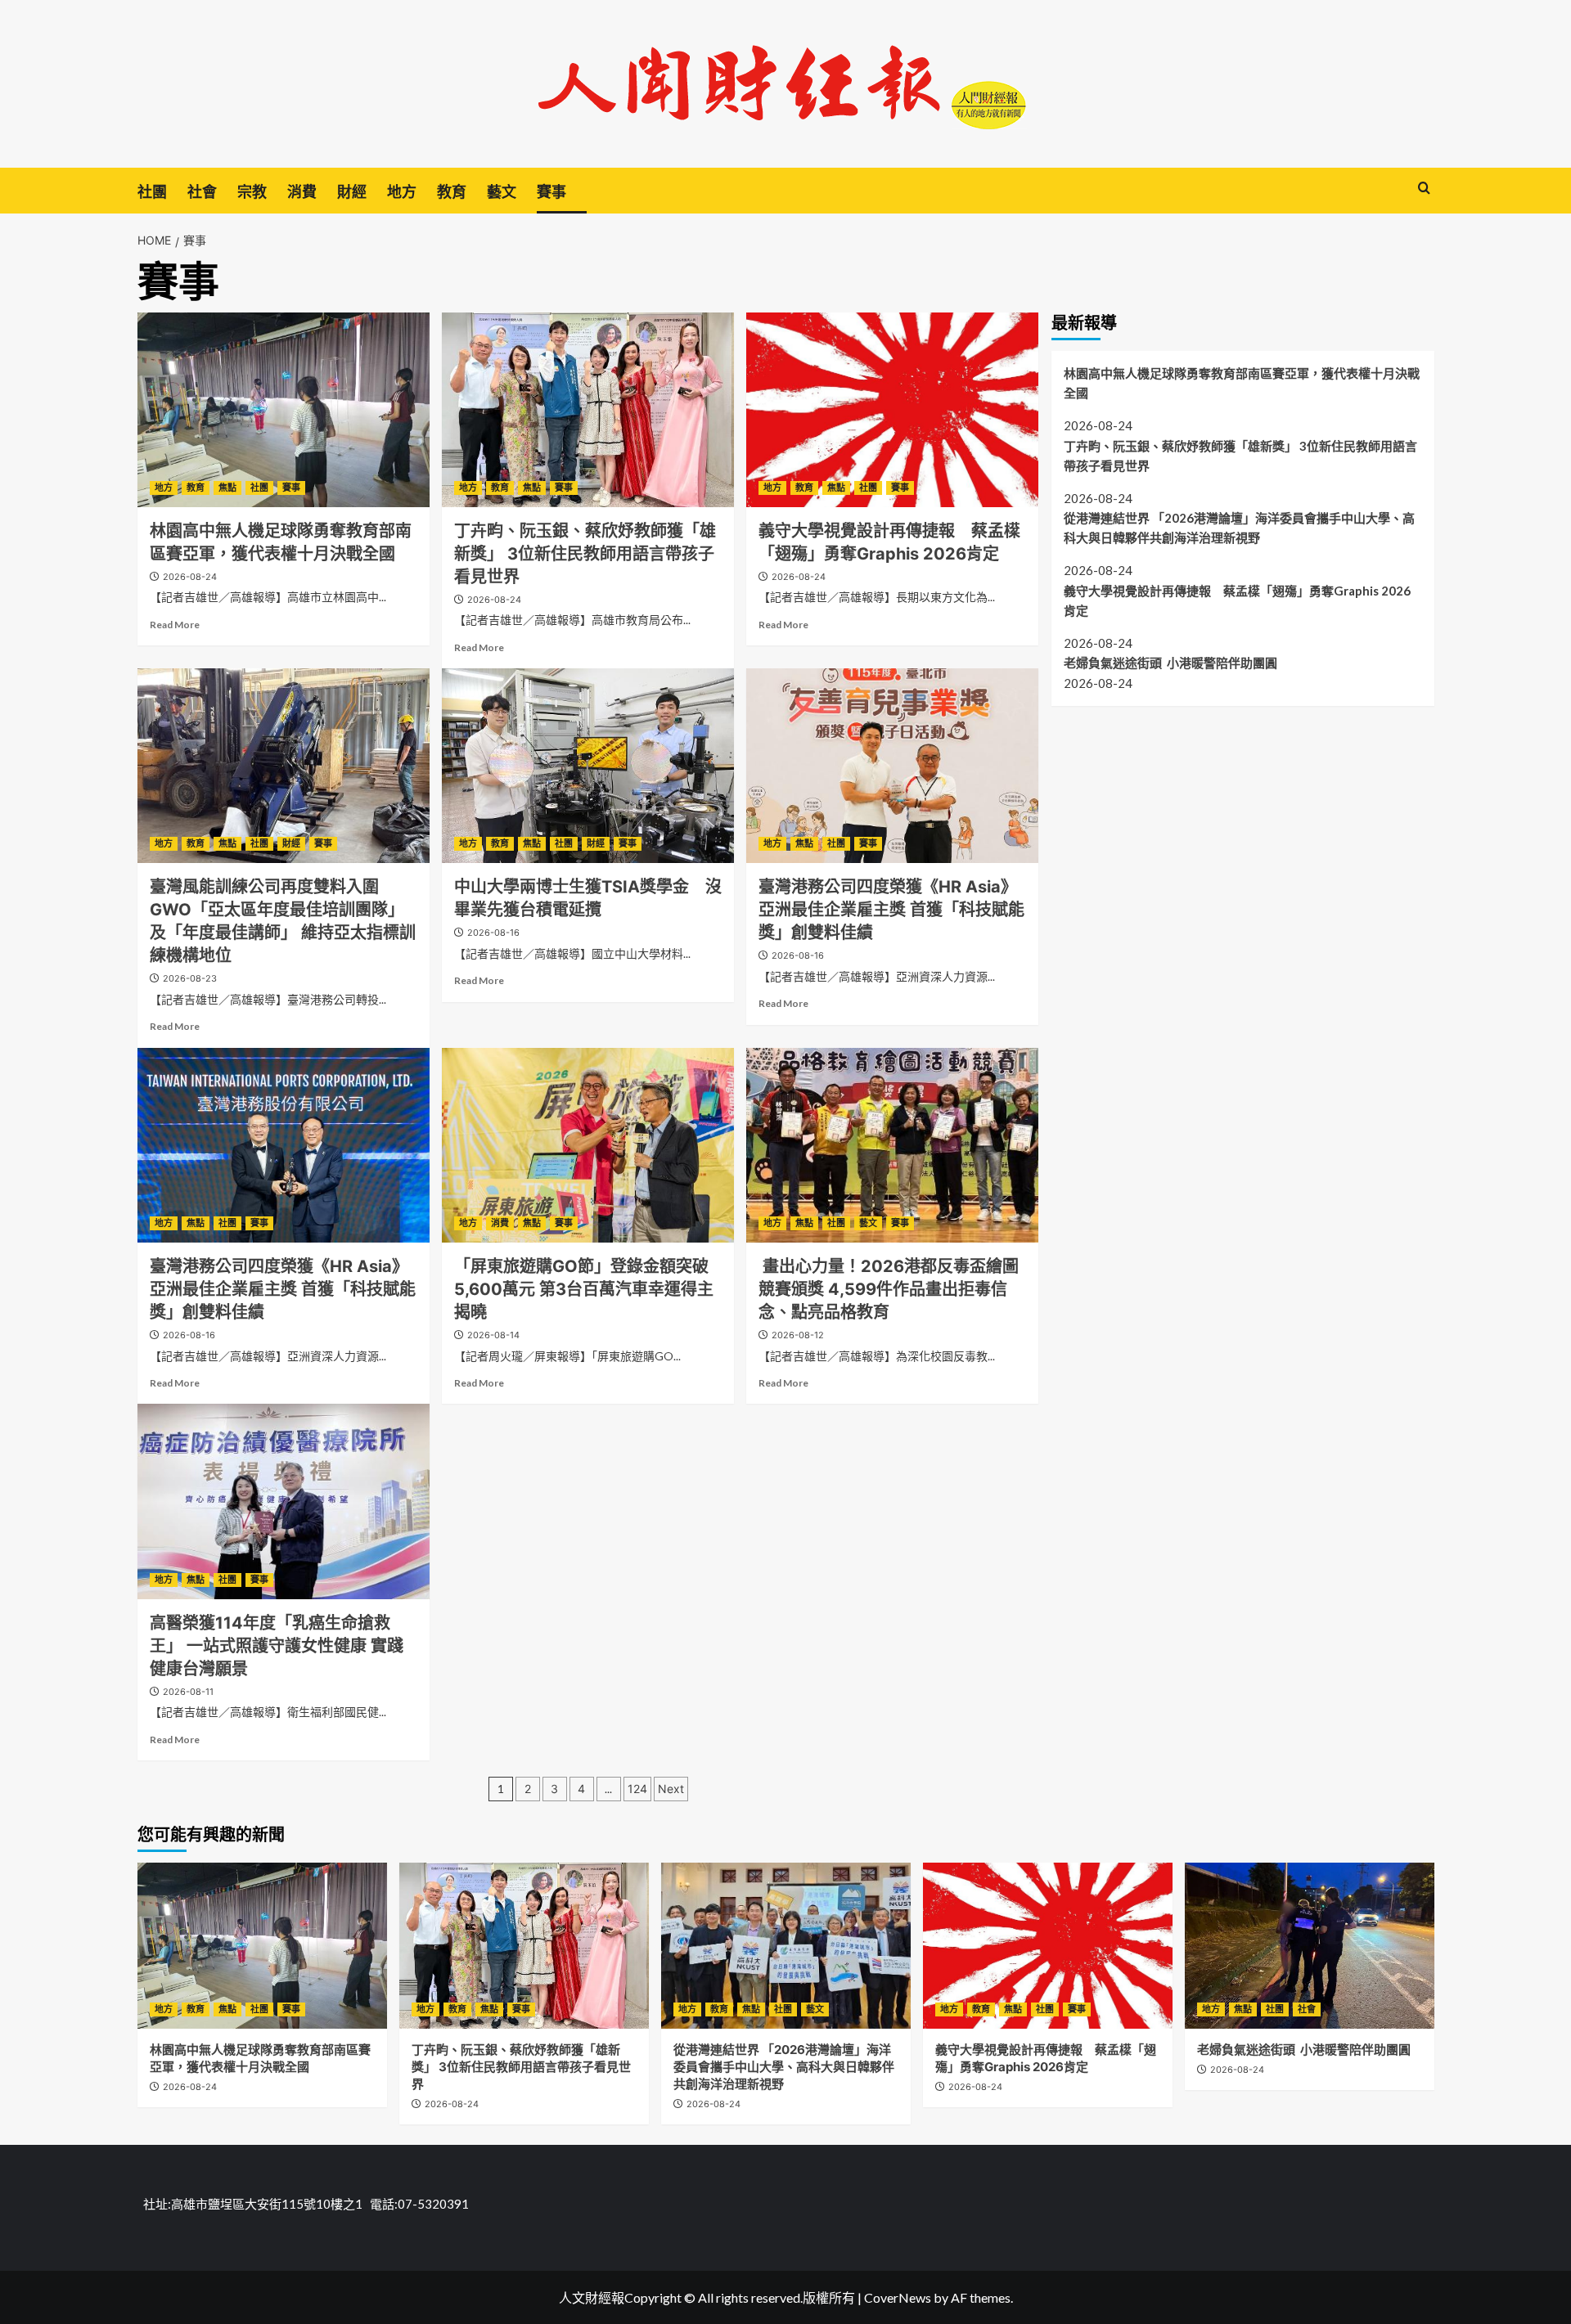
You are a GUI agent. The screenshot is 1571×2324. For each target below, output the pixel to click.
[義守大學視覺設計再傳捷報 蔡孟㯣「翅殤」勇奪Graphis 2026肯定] (892, 410)
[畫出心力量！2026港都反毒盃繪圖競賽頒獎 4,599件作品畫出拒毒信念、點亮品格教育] (892, 1145)
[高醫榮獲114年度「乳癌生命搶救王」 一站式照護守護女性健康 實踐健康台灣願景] (284, 1501)
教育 (452, 192)
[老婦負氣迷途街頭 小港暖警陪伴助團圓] (1310, 1946)
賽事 (551, 192)
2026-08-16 (493, 933)
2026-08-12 (798, 1335)
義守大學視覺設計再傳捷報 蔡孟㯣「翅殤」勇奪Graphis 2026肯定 (1237, 600)
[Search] (1424, 189)
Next (671, 1789)
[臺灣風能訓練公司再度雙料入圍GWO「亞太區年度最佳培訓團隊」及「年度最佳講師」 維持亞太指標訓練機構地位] (284, 766)
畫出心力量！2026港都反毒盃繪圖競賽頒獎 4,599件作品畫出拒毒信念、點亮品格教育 (889, 1289)
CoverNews (898, 2297)
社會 (202, 192)
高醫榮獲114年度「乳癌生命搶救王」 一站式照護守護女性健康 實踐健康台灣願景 (277, 1646)
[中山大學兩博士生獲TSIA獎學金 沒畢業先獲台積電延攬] (588, 766)
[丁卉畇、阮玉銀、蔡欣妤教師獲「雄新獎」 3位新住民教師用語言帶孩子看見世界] (588, 410)
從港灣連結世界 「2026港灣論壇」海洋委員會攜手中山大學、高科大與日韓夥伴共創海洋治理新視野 (1239, 527)
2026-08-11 (188, 1692)
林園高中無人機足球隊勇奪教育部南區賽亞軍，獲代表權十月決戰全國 (1242, 382)
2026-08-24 (190, 577)
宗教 (252, 192)
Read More (175, 625)
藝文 (502, 192)
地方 (402, 192)
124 (637, 1789)
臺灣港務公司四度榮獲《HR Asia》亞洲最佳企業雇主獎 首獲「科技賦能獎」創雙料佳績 (891, 910)
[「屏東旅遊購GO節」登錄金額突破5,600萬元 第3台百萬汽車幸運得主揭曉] (588, 1145)
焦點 (227, 488)
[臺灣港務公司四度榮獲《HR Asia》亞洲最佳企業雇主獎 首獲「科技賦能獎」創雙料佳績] (892, 766)
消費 (302, 192)
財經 (352, 192)
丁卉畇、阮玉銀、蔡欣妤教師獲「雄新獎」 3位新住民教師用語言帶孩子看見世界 (585, 554)
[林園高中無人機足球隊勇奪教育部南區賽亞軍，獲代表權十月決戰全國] (284, 410)
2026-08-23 (190, 978)
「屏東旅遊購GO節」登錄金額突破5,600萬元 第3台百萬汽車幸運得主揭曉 (584, 1289)
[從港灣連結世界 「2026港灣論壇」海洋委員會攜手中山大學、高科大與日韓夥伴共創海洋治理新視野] (786, 1946)
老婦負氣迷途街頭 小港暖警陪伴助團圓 (1170, 663)
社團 (152, 192)
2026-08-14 (493, 1335)
